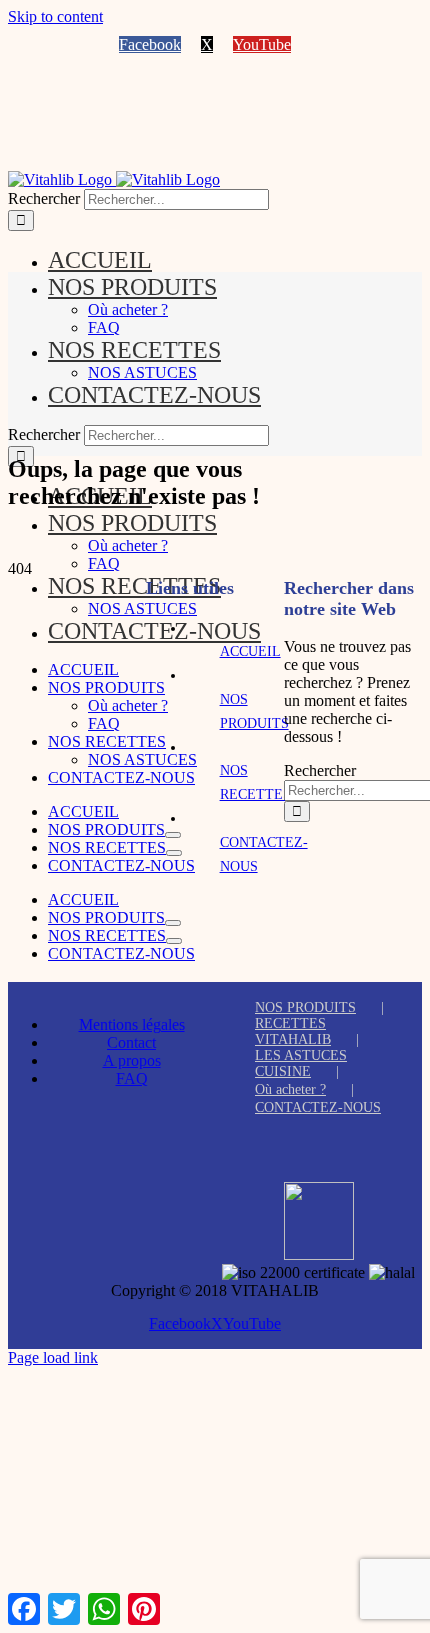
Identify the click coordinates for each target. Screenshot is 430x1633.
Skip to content (55, 16)
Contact (131, 1042)
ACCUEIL (250, 651)
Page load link (53, 1357)
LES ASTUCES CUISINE (301, 1063)
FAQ (132, 1078)
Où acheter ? (290, 1089)
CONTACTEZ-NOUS (318, 1107)
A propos (132, 1060)
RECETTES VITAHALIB (293, 1031)
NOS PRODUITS (305, 1007)
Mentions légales (132, 1024)
